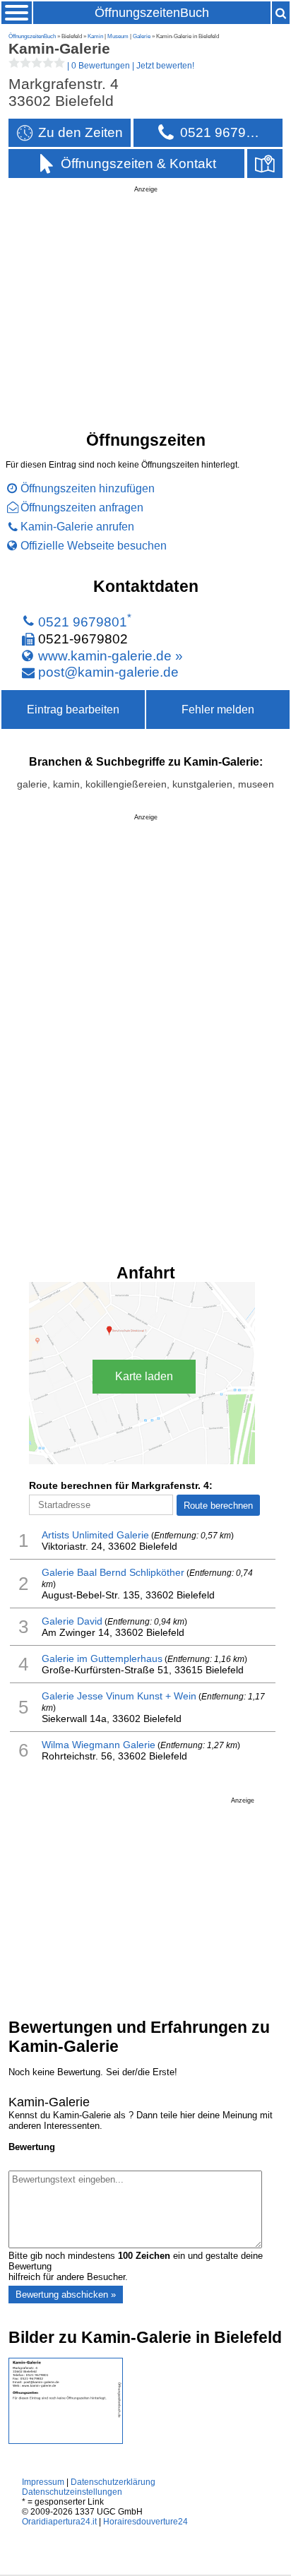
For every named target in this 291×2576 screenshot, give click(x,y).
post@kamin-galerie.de (108, 672)
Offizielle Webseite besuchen (94, 545)
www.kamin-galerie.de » (111, 655)
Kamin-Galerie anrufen (77, 526)
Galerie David (72, 1621)
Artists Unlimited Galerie (95, 1535)
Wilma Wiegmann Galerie (99, 1745)
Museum (118, 36)
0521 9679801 (83, 622)
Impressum (43, 2482)
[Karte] (265, 164)
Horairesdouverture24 (145, 2522)
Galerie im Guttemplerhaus (102, 1658)
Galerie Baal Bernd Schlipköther (113, 1572)
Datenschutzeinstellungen (72, 2492)
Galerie (142, 36)
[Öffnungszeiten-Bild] (66, 2441)
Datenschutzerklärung (113, 2482)
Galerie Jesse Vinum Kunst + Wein (119, 1696)
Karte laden (144, 1376)
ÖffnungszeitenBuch (152, 13)
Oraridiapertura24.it (59, 2522)
